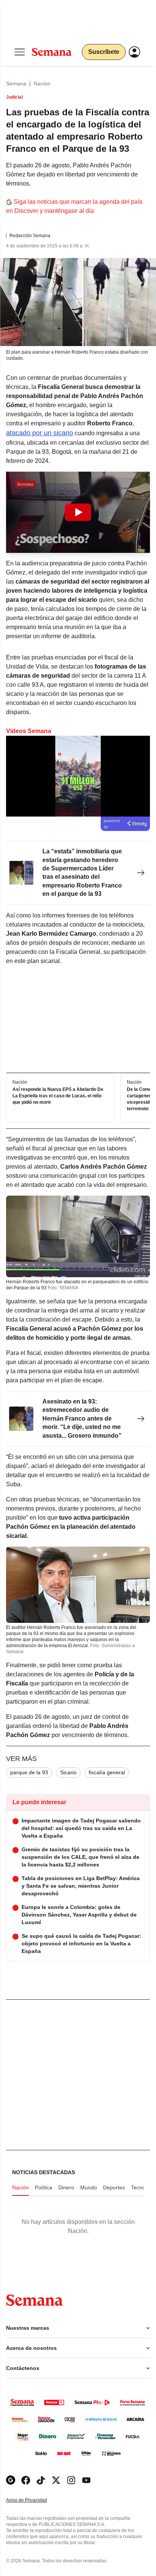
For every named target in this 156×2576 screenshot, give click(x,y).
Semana (16, 83)
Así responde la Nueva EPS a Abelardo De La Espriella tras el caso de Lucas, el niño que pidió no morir (58, 1096)
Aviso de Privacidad (34, 2500)
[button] (78, 512)
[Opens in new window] (26, 2480)
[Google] (11, 2480)
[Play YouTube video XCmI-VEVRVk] (78, 512)
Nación (42, 83)
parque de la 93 (29, 1772)
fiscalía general (107, 1772)
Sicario (68, 1772)
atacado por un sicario (40, 433)
